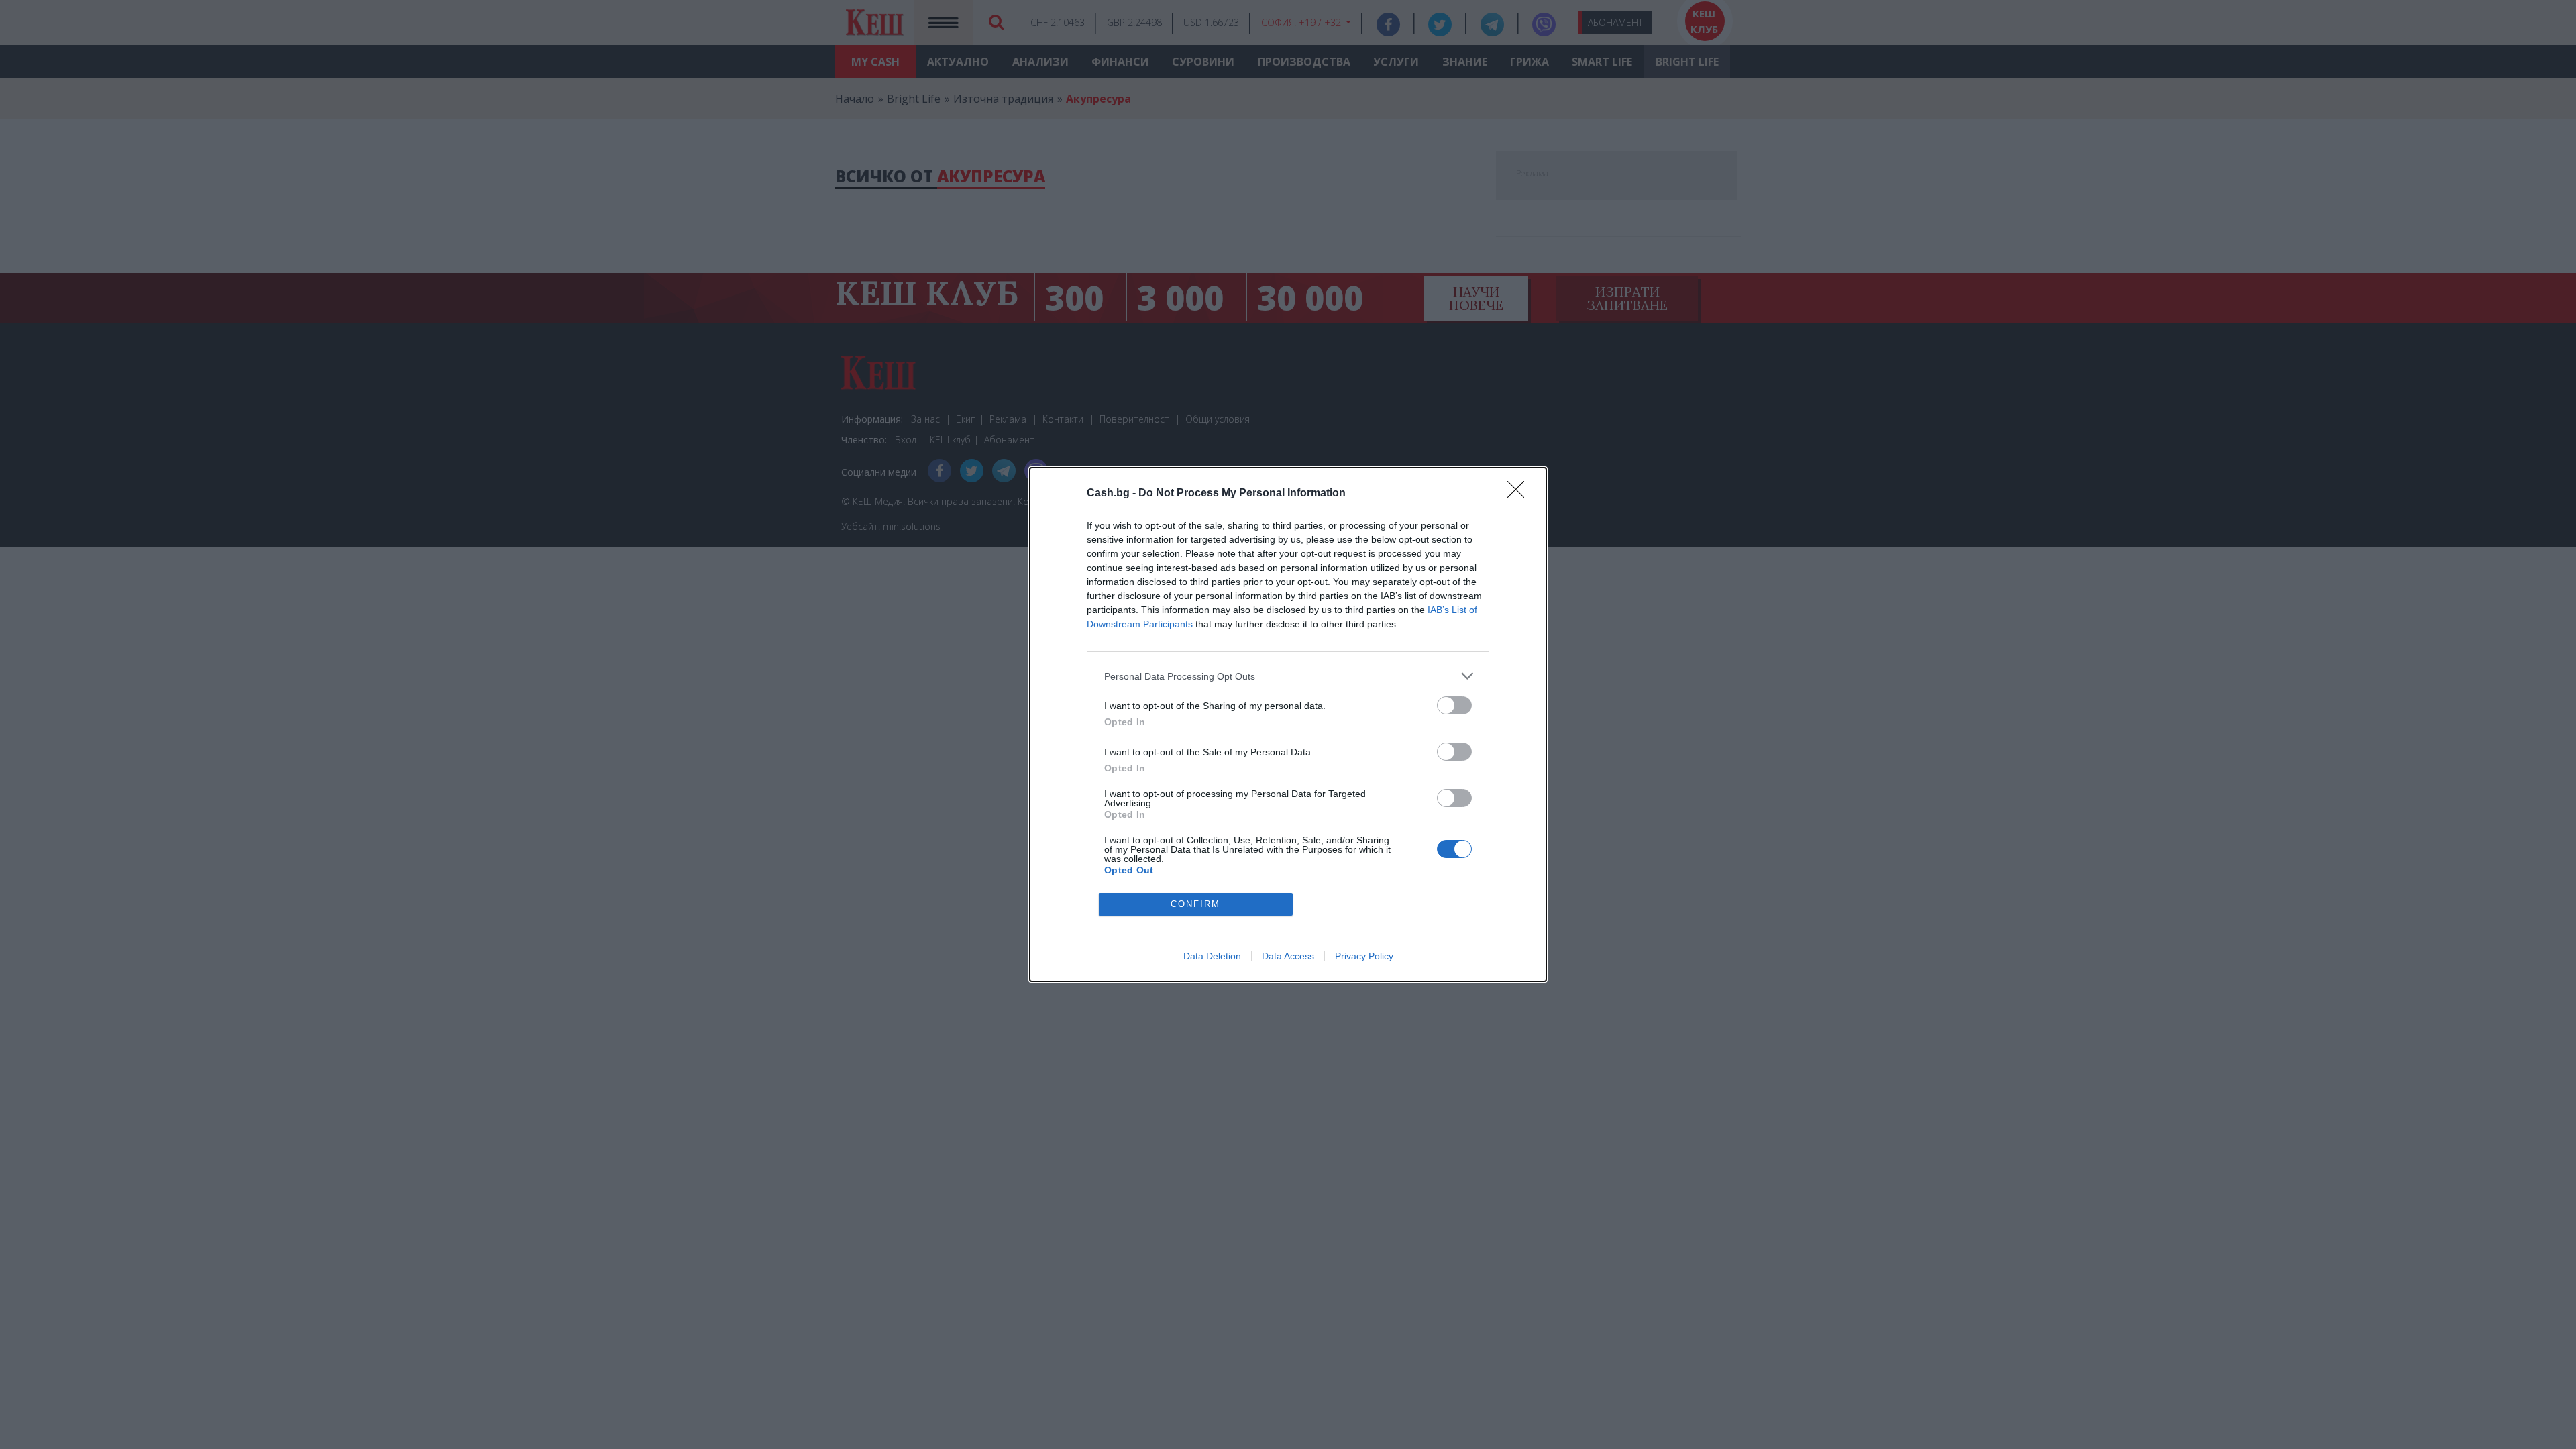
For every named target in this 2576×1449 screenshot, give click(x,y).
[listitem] (1288, 676)
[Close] (1520, 494)
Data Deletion (1212, 956)
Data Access (1288, 956)
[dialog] (1288, 724)
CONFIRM (1195, 904)
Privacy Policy (1364, 956)
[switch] (1454, 705)
